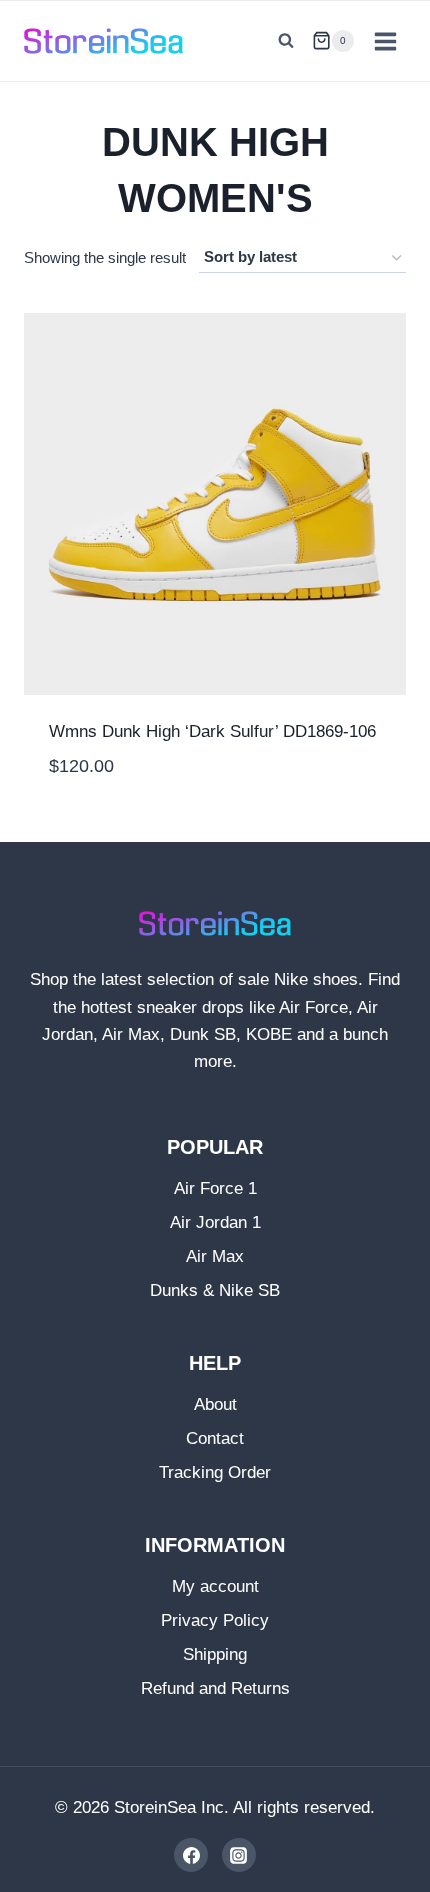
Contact (215, 1438)
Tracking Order (215, 1472)
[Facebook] (191, 1855)
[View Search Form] (286, 41)
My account (215, 1586)
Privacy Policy (215, 1620)
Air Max (215, 1256)
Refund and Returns (215, 1688)
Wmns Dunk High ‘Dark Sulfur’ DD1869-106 (212, 731)
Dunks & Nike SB (215, 1290)
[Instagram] (239, 1855)
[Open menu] (385, 41)
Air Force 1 (215, 1188)
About (215, 1404)
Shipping (215, 1654)
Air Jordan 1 (215, 1222)
